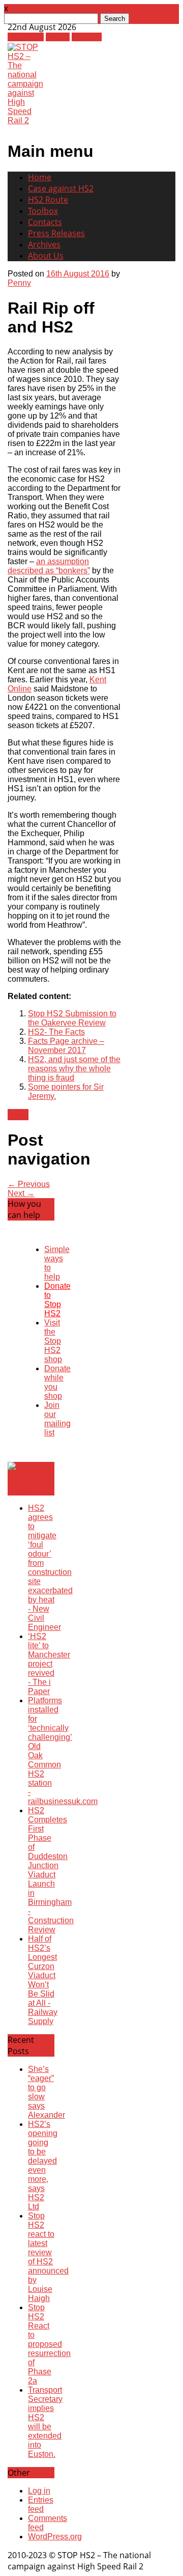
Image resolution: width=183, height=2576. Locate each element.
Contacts (45, 222)
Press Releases (56, 233)
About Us (46, 256)
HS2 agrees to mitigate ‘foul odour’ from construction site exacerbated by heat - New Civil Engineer (50, 1568)
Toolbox (43, 211)
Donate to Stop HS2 (57, 1300)
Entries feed (41, 2504)
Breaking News (24, 1484)
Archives (44, 244)
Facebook (26, 37)
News (18, 1115)
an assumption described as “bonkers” (49, 566)
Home (40, 177)
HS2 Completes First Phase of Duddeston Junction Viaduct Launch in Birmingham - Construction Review (51, 1870)
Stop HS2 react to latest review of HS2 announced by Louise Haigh (48, 2257)
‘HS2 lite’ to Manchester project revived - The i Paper (49, 1664)
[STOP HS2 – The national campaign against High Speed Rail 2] (25, 120)
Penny (19, 283)
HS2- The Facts (56, 1032)
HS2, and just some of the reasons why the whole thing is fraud (74, 1069)
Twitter (58, 37)
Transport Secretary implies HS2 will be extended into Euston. (45, 2422)
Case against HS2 (61, 188)
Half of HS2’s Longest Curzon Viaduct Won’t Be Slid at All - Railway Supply (43, 1980)
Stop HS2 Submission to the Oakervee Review (72, 1018)
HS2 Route (48, 200)
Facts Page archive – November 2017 (66, 1046)
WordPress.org (55, 2537)
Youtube (87, 37)
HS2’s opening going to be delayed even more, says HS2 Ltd (43, 2165)
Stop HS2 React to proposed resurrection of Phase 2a (49, 2344)
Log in (39, 2491)
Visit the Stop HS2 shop (53, 1341)
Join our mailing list (57, 1419)
